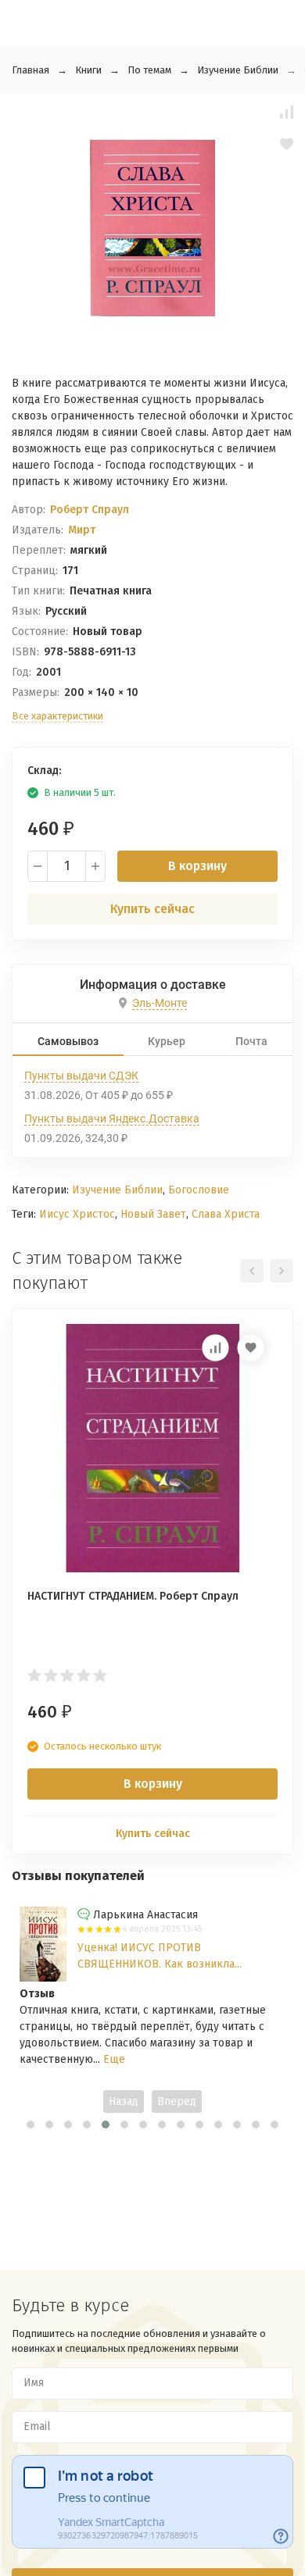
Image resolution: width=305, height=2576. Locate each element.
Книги (88, 70)
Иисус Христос (77, 1214)
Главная (30, 70)
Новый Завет (153, 1214)
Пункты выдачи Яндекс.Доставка (112, 1119)
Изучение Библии (238, 70)
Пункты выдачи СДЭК (81, 1076)
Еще (114, 2059)
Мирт (82, 530)
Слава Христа (226, 1214)
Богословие (199, 1190)
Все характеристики (57, 716)
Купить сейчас (152, 909)
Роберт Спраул (90, 510)
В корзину (197, 866)
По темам (149, 70)
